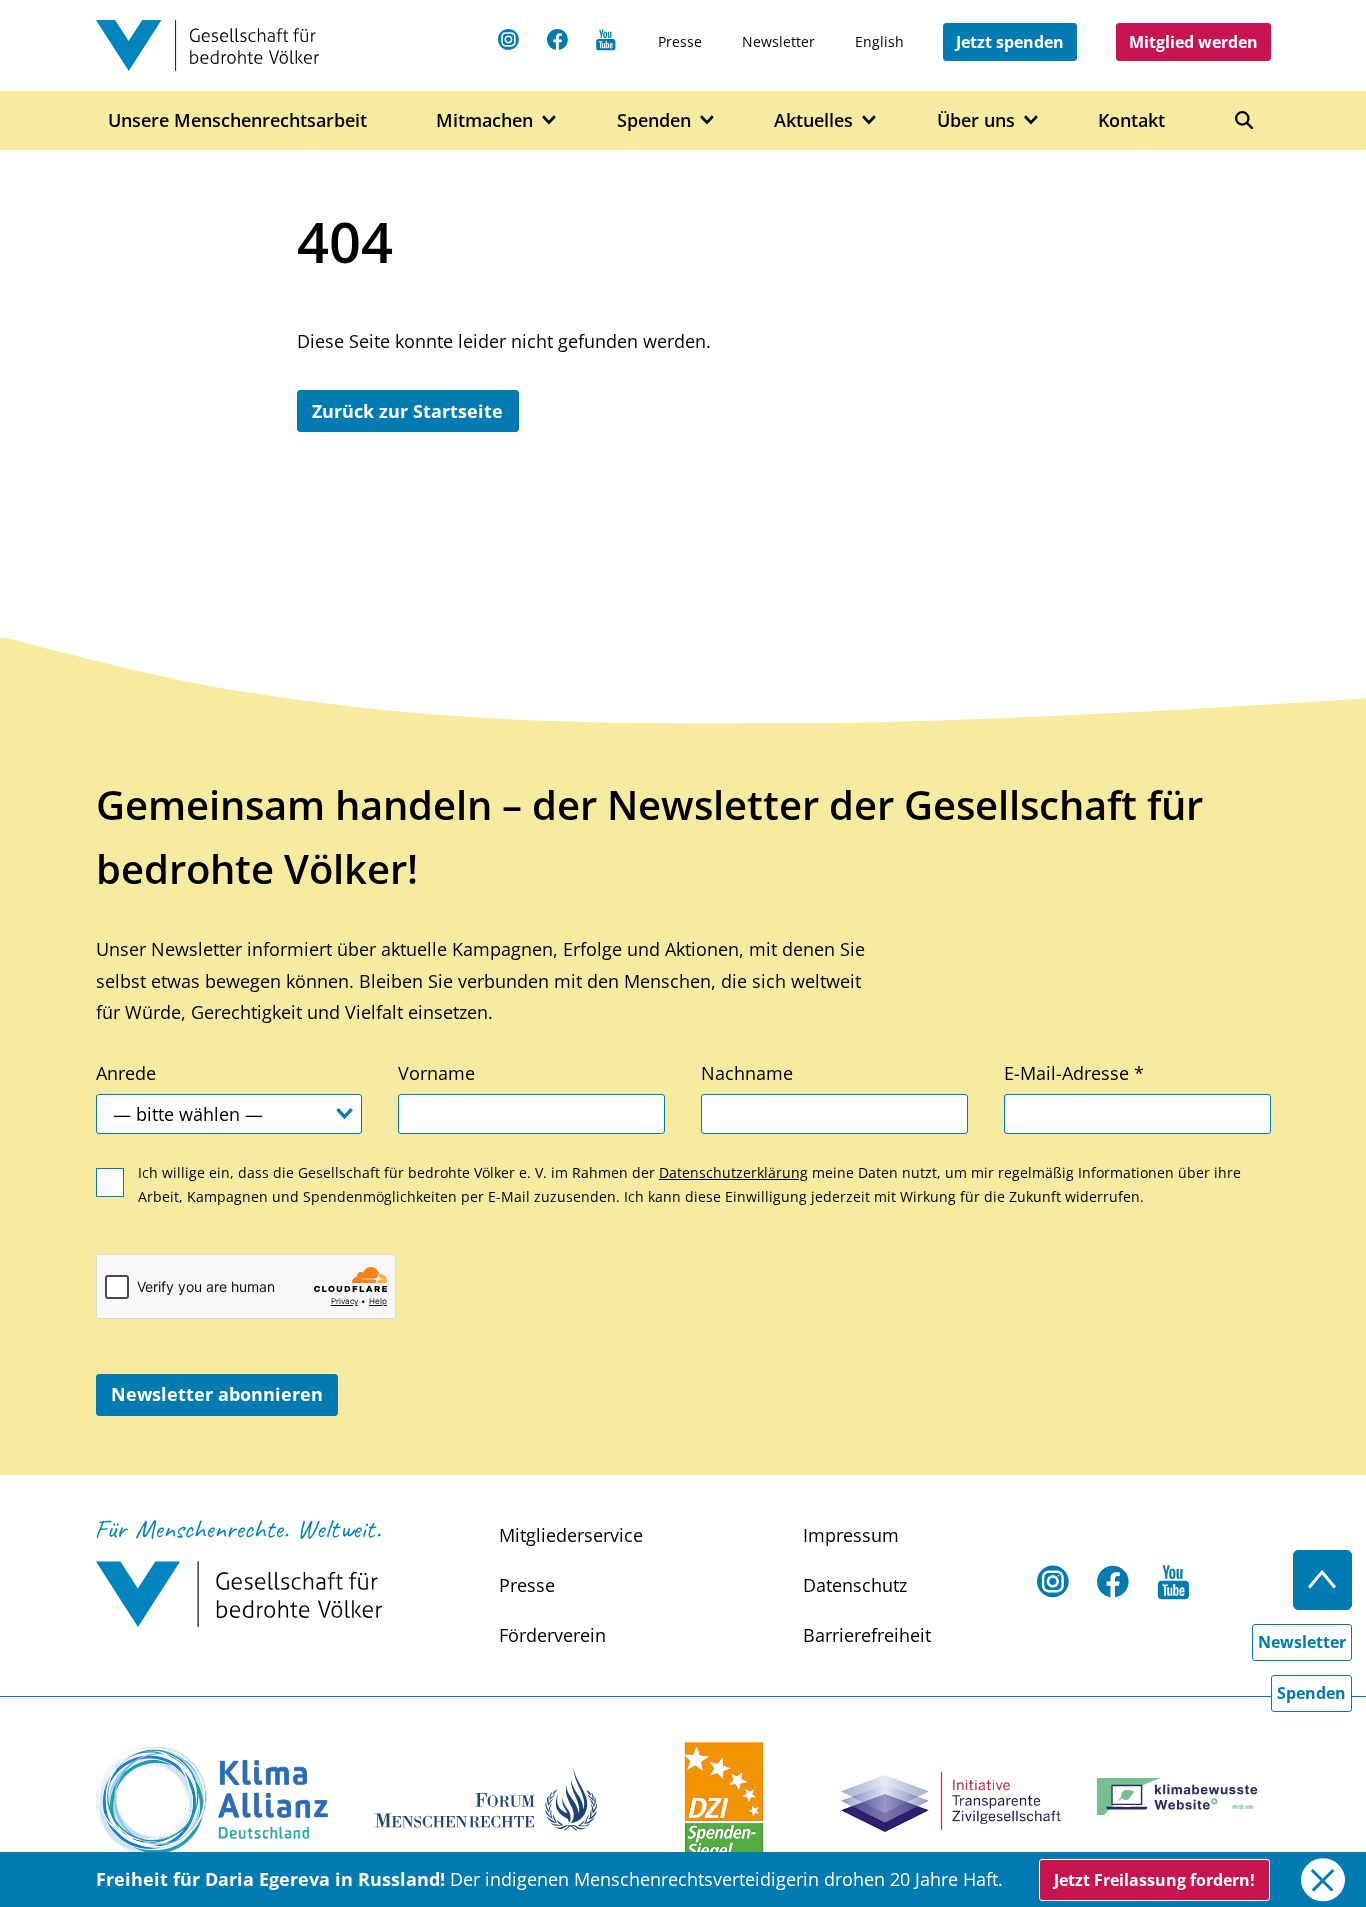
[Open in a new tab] (212, 1801)
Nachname (747, 1073)
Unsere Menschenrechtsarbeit (237, 119)
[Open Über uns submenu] (1031, 120)
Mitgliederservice (571, 1535)
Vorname (436, 1073)
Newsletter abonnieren (217, 1394)
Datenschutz (855, 1585)
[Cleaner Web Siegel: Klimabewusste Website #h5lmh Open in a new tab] (1183, 1796)
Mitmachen (484, 119)
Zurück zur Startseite (407, 411)
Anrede (126, 1073)
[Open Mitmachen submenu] (549, 120)
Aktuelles (813, 119)
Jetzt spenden (1010, 42)
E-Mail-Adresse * (1074, 1073)
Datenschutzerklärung (733, 1172)
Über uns (976, 119)
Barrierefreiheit (867, 1635)
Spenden (654, 119)
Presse (680, 41)
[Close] (1322, 1879)
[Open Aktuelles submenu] (869, 120)
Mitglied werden (1193, 42)
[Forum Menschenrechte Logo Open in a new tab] (486, 1796)
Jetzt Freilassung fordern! (1154, 1880)
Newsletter (778, 41)
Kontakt (1131, 119)
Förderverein (552, 1635)
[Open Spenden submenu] (707, 120)
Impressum (851, 1535)
